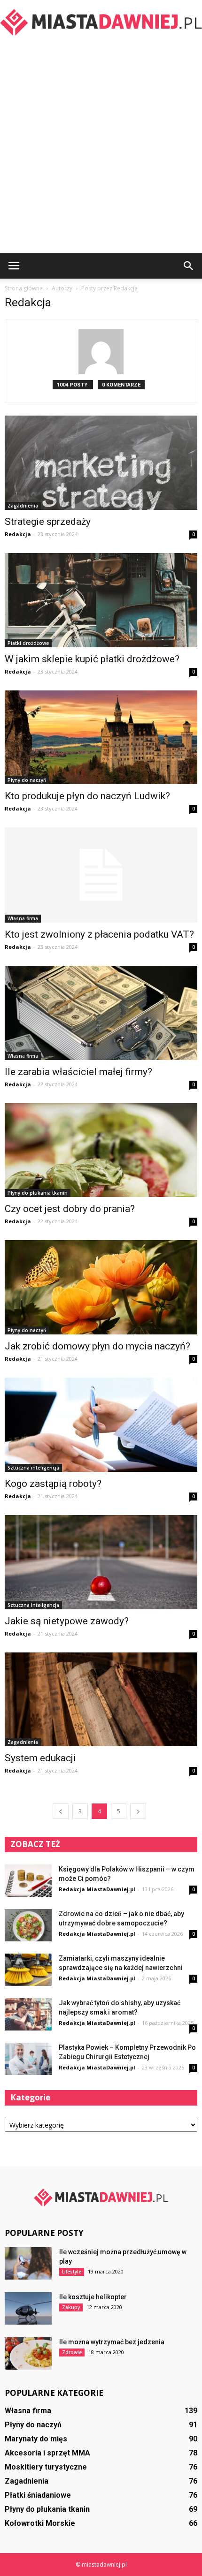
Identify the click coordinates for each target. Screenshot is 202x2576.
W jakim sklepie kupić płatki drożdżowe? (92, 659)
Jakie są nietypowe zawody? (67, 1621)
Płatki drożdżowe (28, 643)
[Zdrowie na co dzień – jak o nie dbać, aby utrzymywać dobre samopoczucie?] (28, 1925)
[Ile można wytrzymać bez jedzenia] (28, 2353)
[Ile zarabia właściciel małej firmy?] (101, 1013)
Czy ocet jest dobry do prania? (70, 1209)
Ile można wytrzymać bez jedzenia (112, 2342)
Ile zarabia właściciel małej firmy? (78, 1072)
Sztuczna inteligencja (33, 1468)
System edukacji (40, 1758)
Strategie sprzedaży (48, 522)
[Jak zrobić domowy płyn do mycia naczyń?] (101, 1287)
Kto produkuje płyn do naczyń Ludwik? (87, 796)
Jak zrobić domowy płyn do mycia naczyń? (97, 1346)
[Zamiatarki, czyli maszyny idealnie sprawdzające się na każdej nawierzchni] (28, 1970)
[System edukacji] (101, 1700)
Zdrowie (72, 2352)
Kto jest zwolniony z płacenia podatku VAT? (99, 934)
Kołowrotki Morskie (40, 2523)
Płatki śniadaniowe (38, 2495)
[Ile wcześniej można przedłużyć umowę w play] (28, 2263)
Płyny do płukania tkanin (38, 1193)
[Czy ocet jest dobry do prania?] (101, 1150)
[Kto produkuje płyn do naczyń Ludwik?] (101, 738)
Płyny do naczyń (27, 780)
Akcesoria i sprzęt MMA (47, 2453)
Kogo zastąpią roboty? (53, 1484)
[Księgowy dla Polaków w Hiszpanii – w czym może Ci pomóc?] (28, 1881)
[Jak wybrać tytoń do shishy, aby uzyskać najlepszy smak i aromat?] (28, 2014)
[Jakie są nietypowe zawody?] (101, 1562)
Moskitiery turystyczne (46, 2467)
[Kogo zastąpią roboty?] (101, 1425)
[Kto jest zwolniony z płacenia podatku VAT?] (101, 875)
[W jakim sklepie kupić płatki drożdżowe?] (101, 600)
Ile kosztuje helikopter (93, 2297)
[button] (189, 266)
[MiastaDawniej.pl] (101, 22)
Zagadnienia (23, 506)
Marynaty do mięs (36, 2439)
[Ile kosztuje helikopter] (28, 2308)
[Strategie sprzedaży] (101, 463)
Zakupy (71, 2307)
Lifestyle (72, 2272)
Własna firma (23, 918)
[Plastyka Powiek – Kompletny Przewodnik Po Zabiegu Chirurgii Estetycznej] (28, 2059)
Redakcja (18, 534)
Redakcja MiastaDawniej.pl (97, 1889)
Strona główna (24, 288)
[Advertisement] (101, 148)
